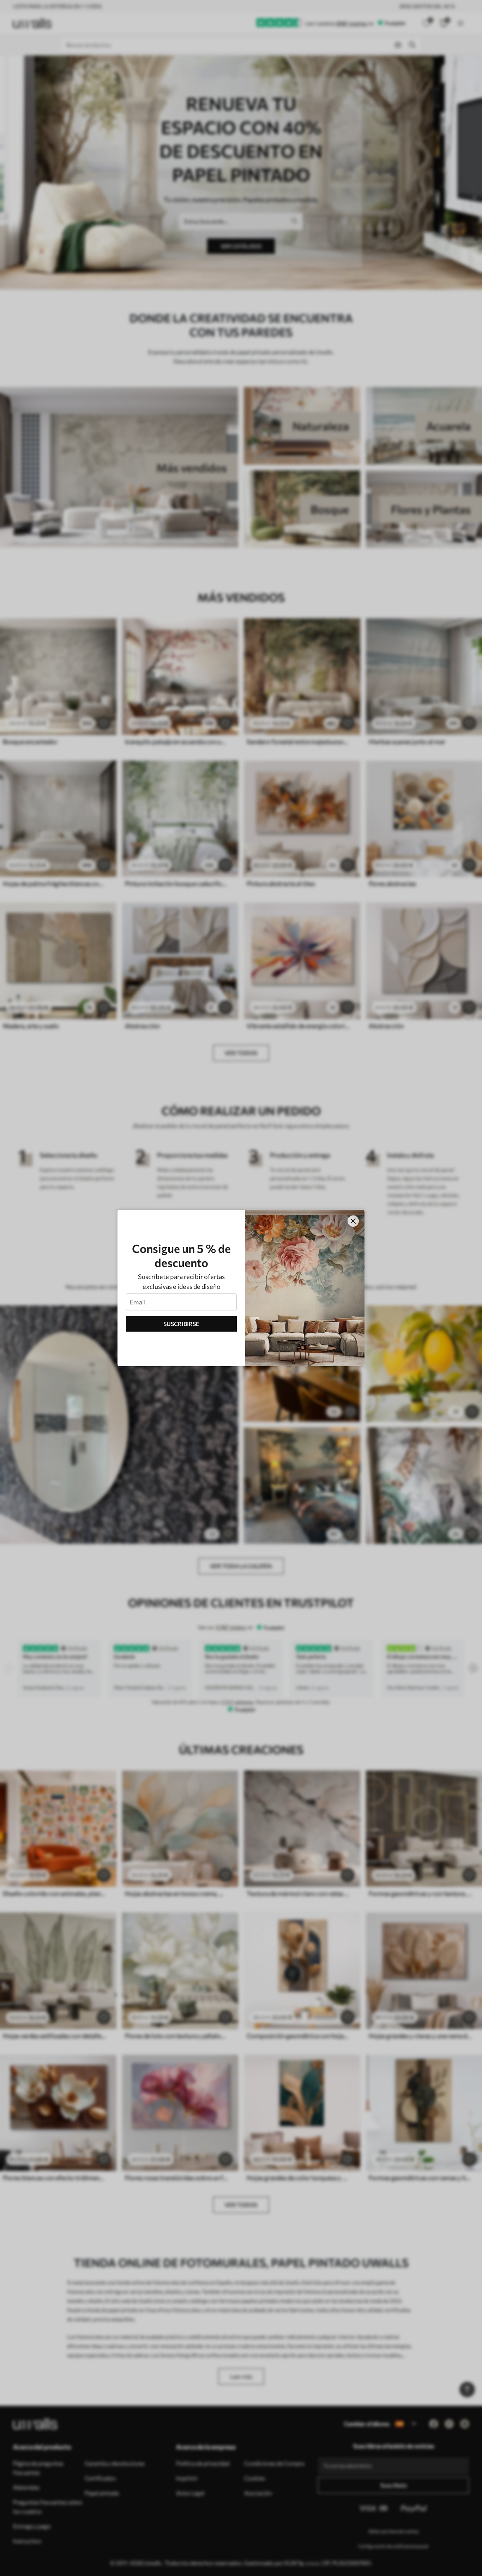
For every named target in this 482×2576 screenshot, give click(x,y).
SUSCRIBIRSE (181, 1324)
